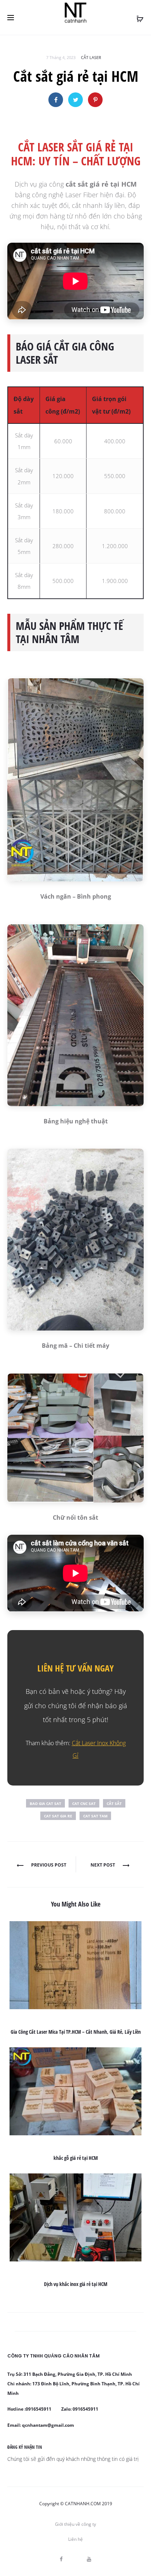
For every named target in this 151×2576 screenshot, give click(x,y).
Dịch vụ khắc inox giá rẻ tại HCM (76, 2284)
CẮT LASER (91, 57)
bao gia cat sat (45, 1803)
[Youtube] (89, 2559)
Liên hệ (75, 2539)
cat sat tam (95, 1816)
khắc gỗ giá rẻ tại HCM (76, 2158)
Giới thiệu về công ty (75, 2524)
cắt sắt (114, 1803)
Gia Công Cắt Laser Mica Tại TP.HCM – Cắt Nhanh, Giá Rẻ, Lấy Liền (76, 2032)
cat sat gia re (58, 1816)
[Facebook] (61, 2559)
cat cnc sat (84, 1803)
